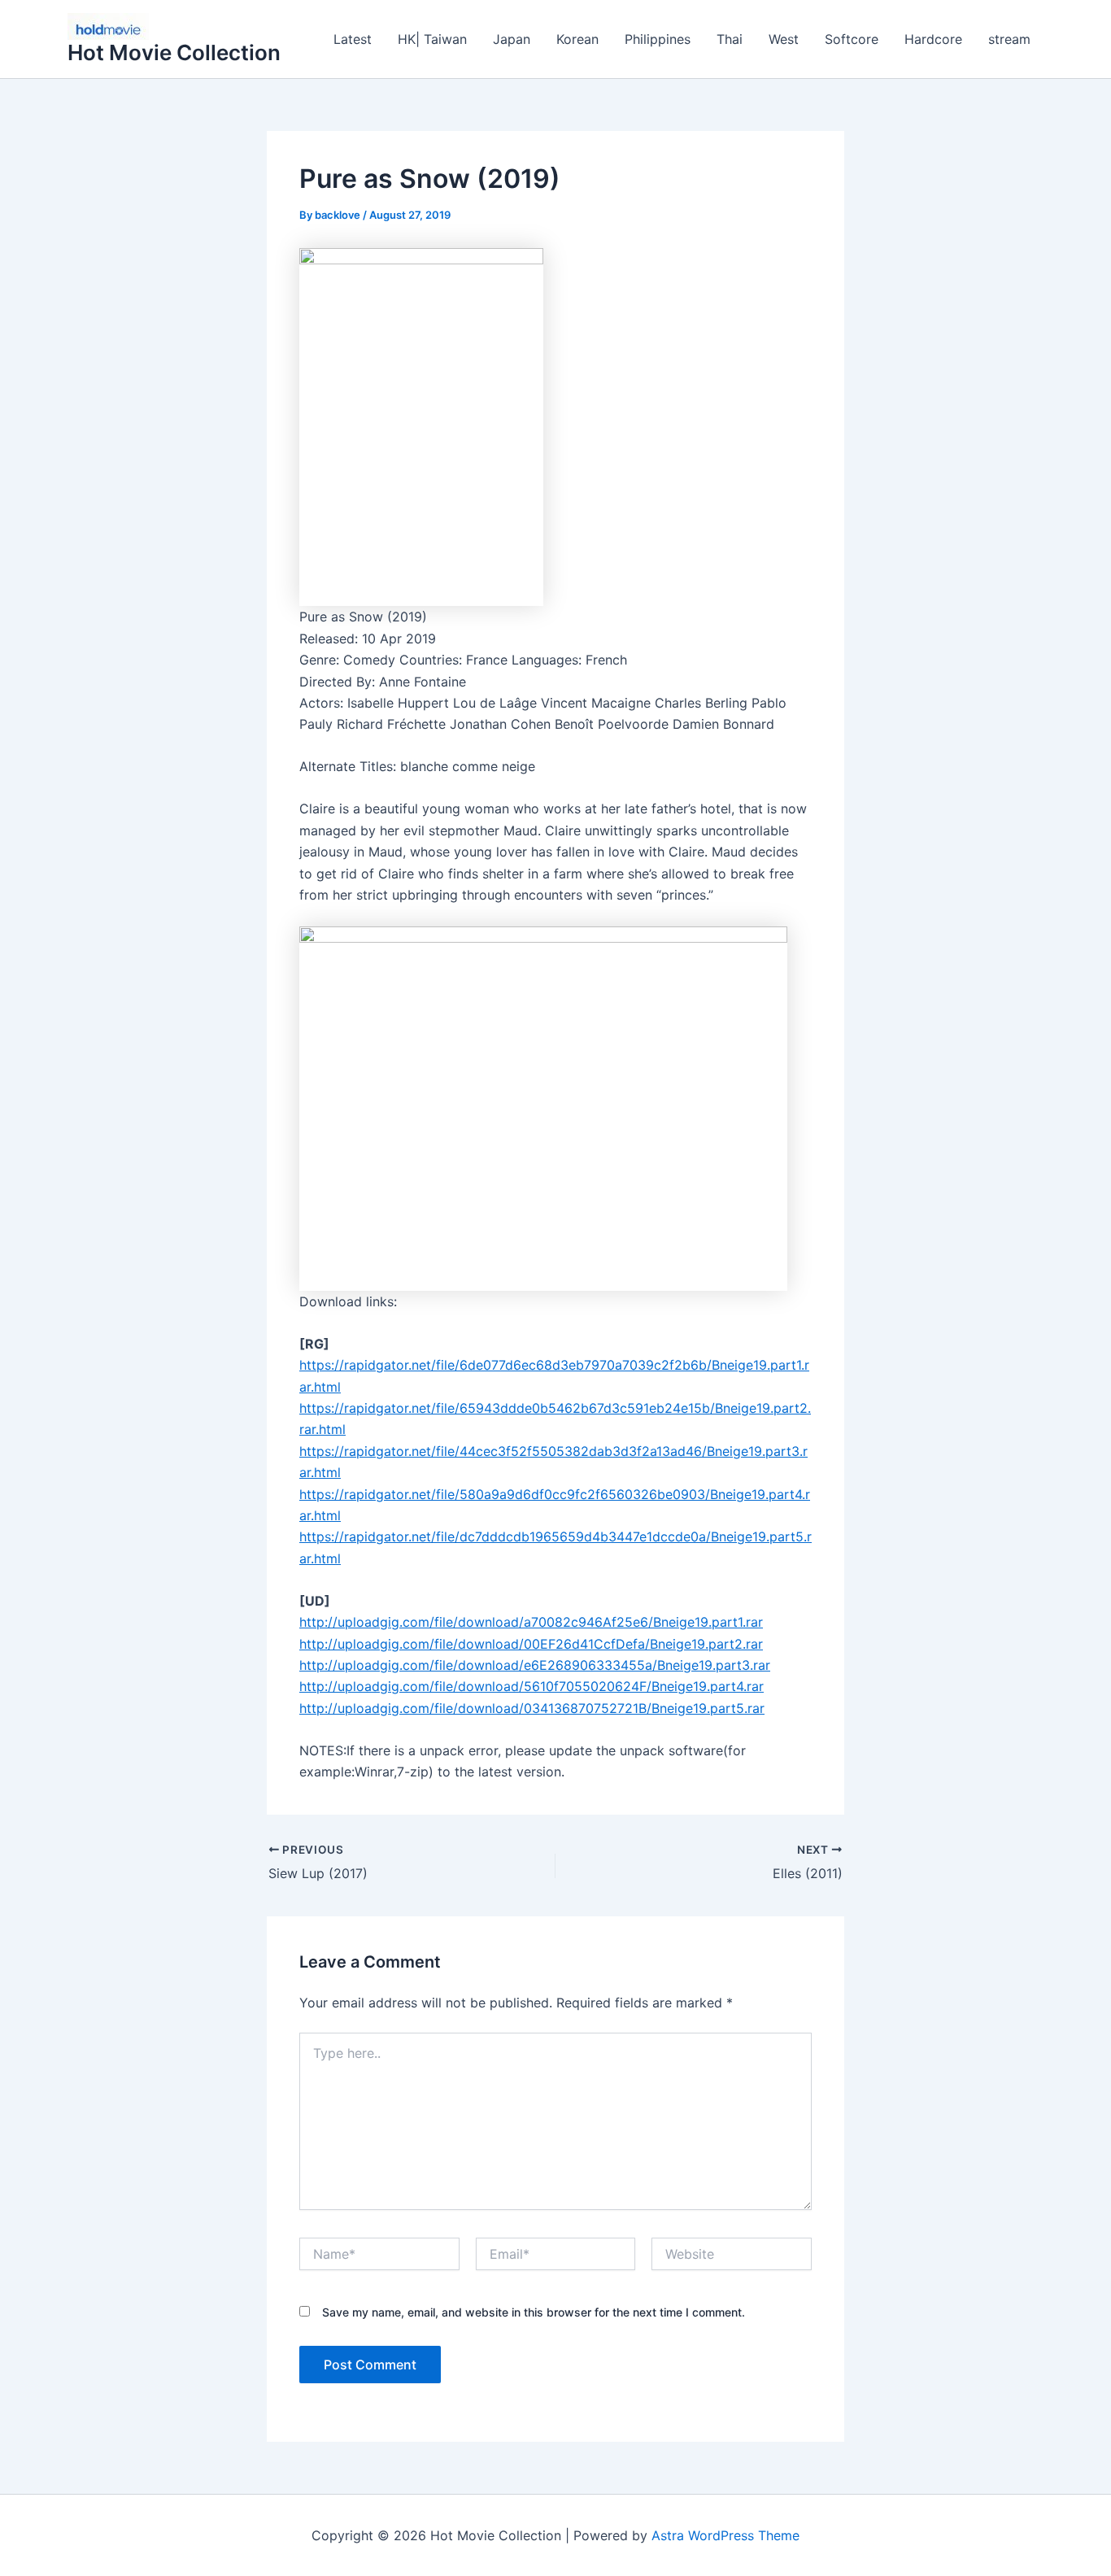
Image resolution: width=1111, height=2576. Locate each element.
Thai (730, 39)
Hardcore (933, 39)
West (784, 39)
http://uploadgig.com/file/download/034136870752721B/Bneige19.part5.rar (532, 1708)
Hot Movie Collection (174, 52)
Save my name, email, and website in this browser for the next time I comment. (534, 2312)
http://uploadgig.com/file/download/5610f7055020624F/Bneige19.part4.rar (532, 1686)
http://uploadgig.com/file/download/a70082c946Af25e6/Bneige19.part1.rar (531, 1622)
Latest (353, 39)
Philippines (658, 39)
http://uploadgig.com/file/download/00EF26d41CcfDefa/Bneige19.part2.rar (531, 1644)
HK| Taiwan (432, 39)
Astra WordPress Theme (725, 2535)
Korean (577, 39)
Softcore (852, 39)
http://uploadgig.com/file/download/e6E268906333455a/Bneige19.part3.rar (535, 1665)
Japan (512, 39)
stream (1009, 39)
